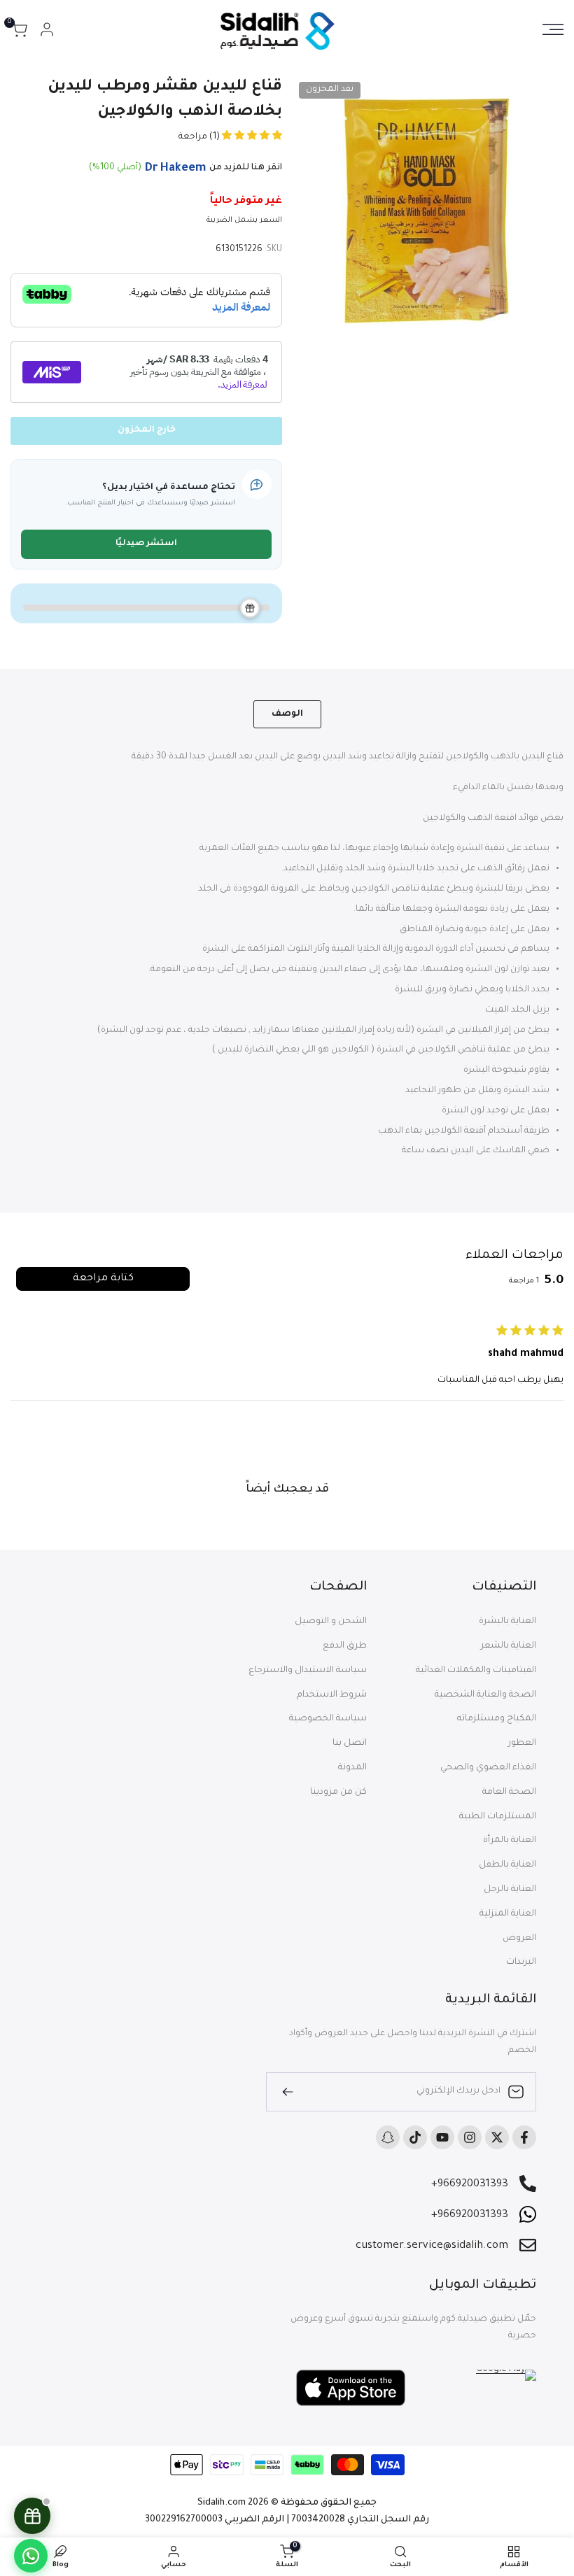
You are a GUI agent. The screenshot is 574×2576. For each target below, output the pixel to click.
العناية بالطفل (507, 1865)
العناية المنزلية (508, 1914)
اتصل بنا (350, 1743)
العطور (522, 1743)
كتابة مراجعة (103, 1279)
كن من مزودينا (338, 1792)
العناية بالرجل (510, 1890)
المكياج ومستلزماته (497, 1719)
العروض (519, 1939)
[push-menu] (553, 29)
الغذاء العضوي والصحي (488, 1768)
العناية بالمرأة (510, 1841)
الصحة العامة (509, 1792)
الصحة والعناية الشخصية (485, 1695)
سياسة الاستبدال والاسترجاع (308, 1671)
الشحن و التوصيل (331, 1622)
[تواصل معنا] (31, 2556)
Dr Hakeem (175, 169)
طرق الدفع (345, 1646)
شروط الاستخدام (332, 1695)
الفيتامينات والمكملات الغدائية (476, 1671)
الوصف (287, 714)
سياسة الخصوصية (328, 1719)
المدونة (352, 1768)
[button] (251, 137)
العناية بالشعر (509, 1646)
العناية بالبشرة (507, 1622)
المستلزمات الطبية (498, 1817)
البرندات (521, 1962)
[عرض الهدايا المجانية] (32, 2516)
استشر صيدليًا (146, 544)
